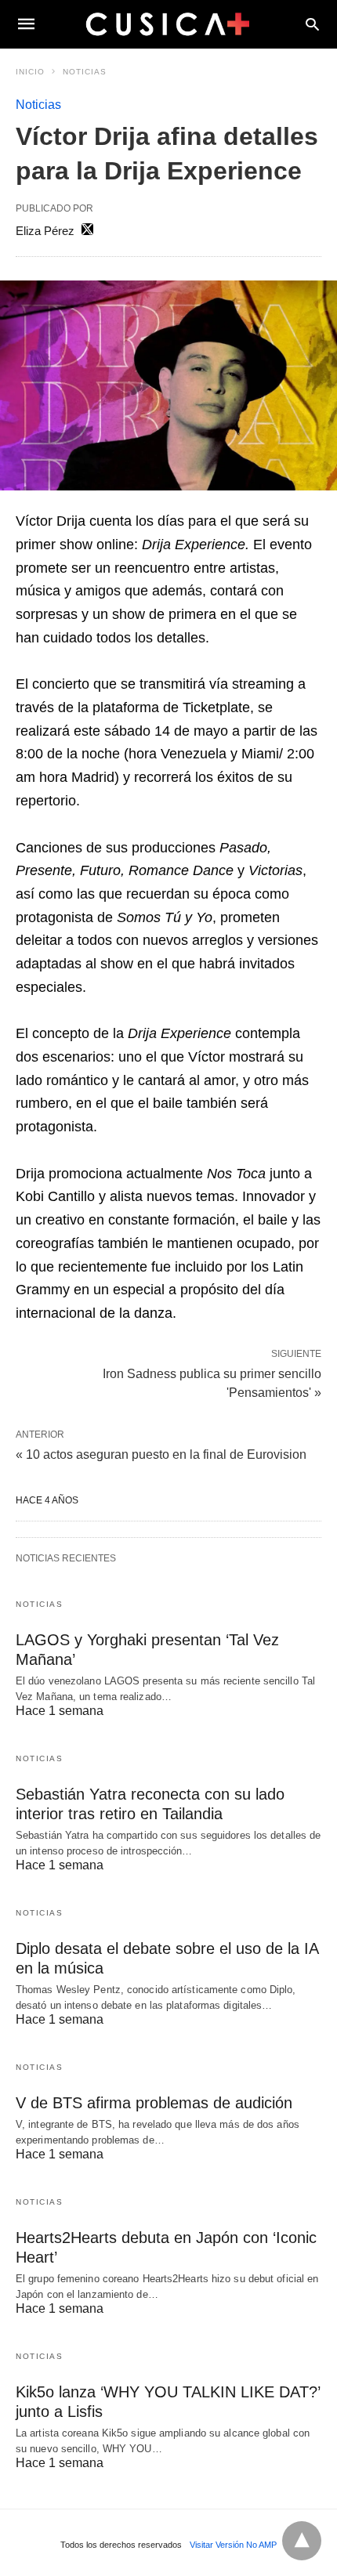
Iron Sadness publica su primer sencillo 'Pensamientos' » (212, 1382)
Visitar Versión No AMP (233, 2545)
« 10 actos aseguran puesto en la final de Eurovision (161, 1454)
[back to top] (302, 2541)
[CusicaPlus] (168, 24)
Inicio (30, 72)
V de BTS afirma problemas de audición (154, 2103)
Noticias (85, 72)
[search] (312, 24)
